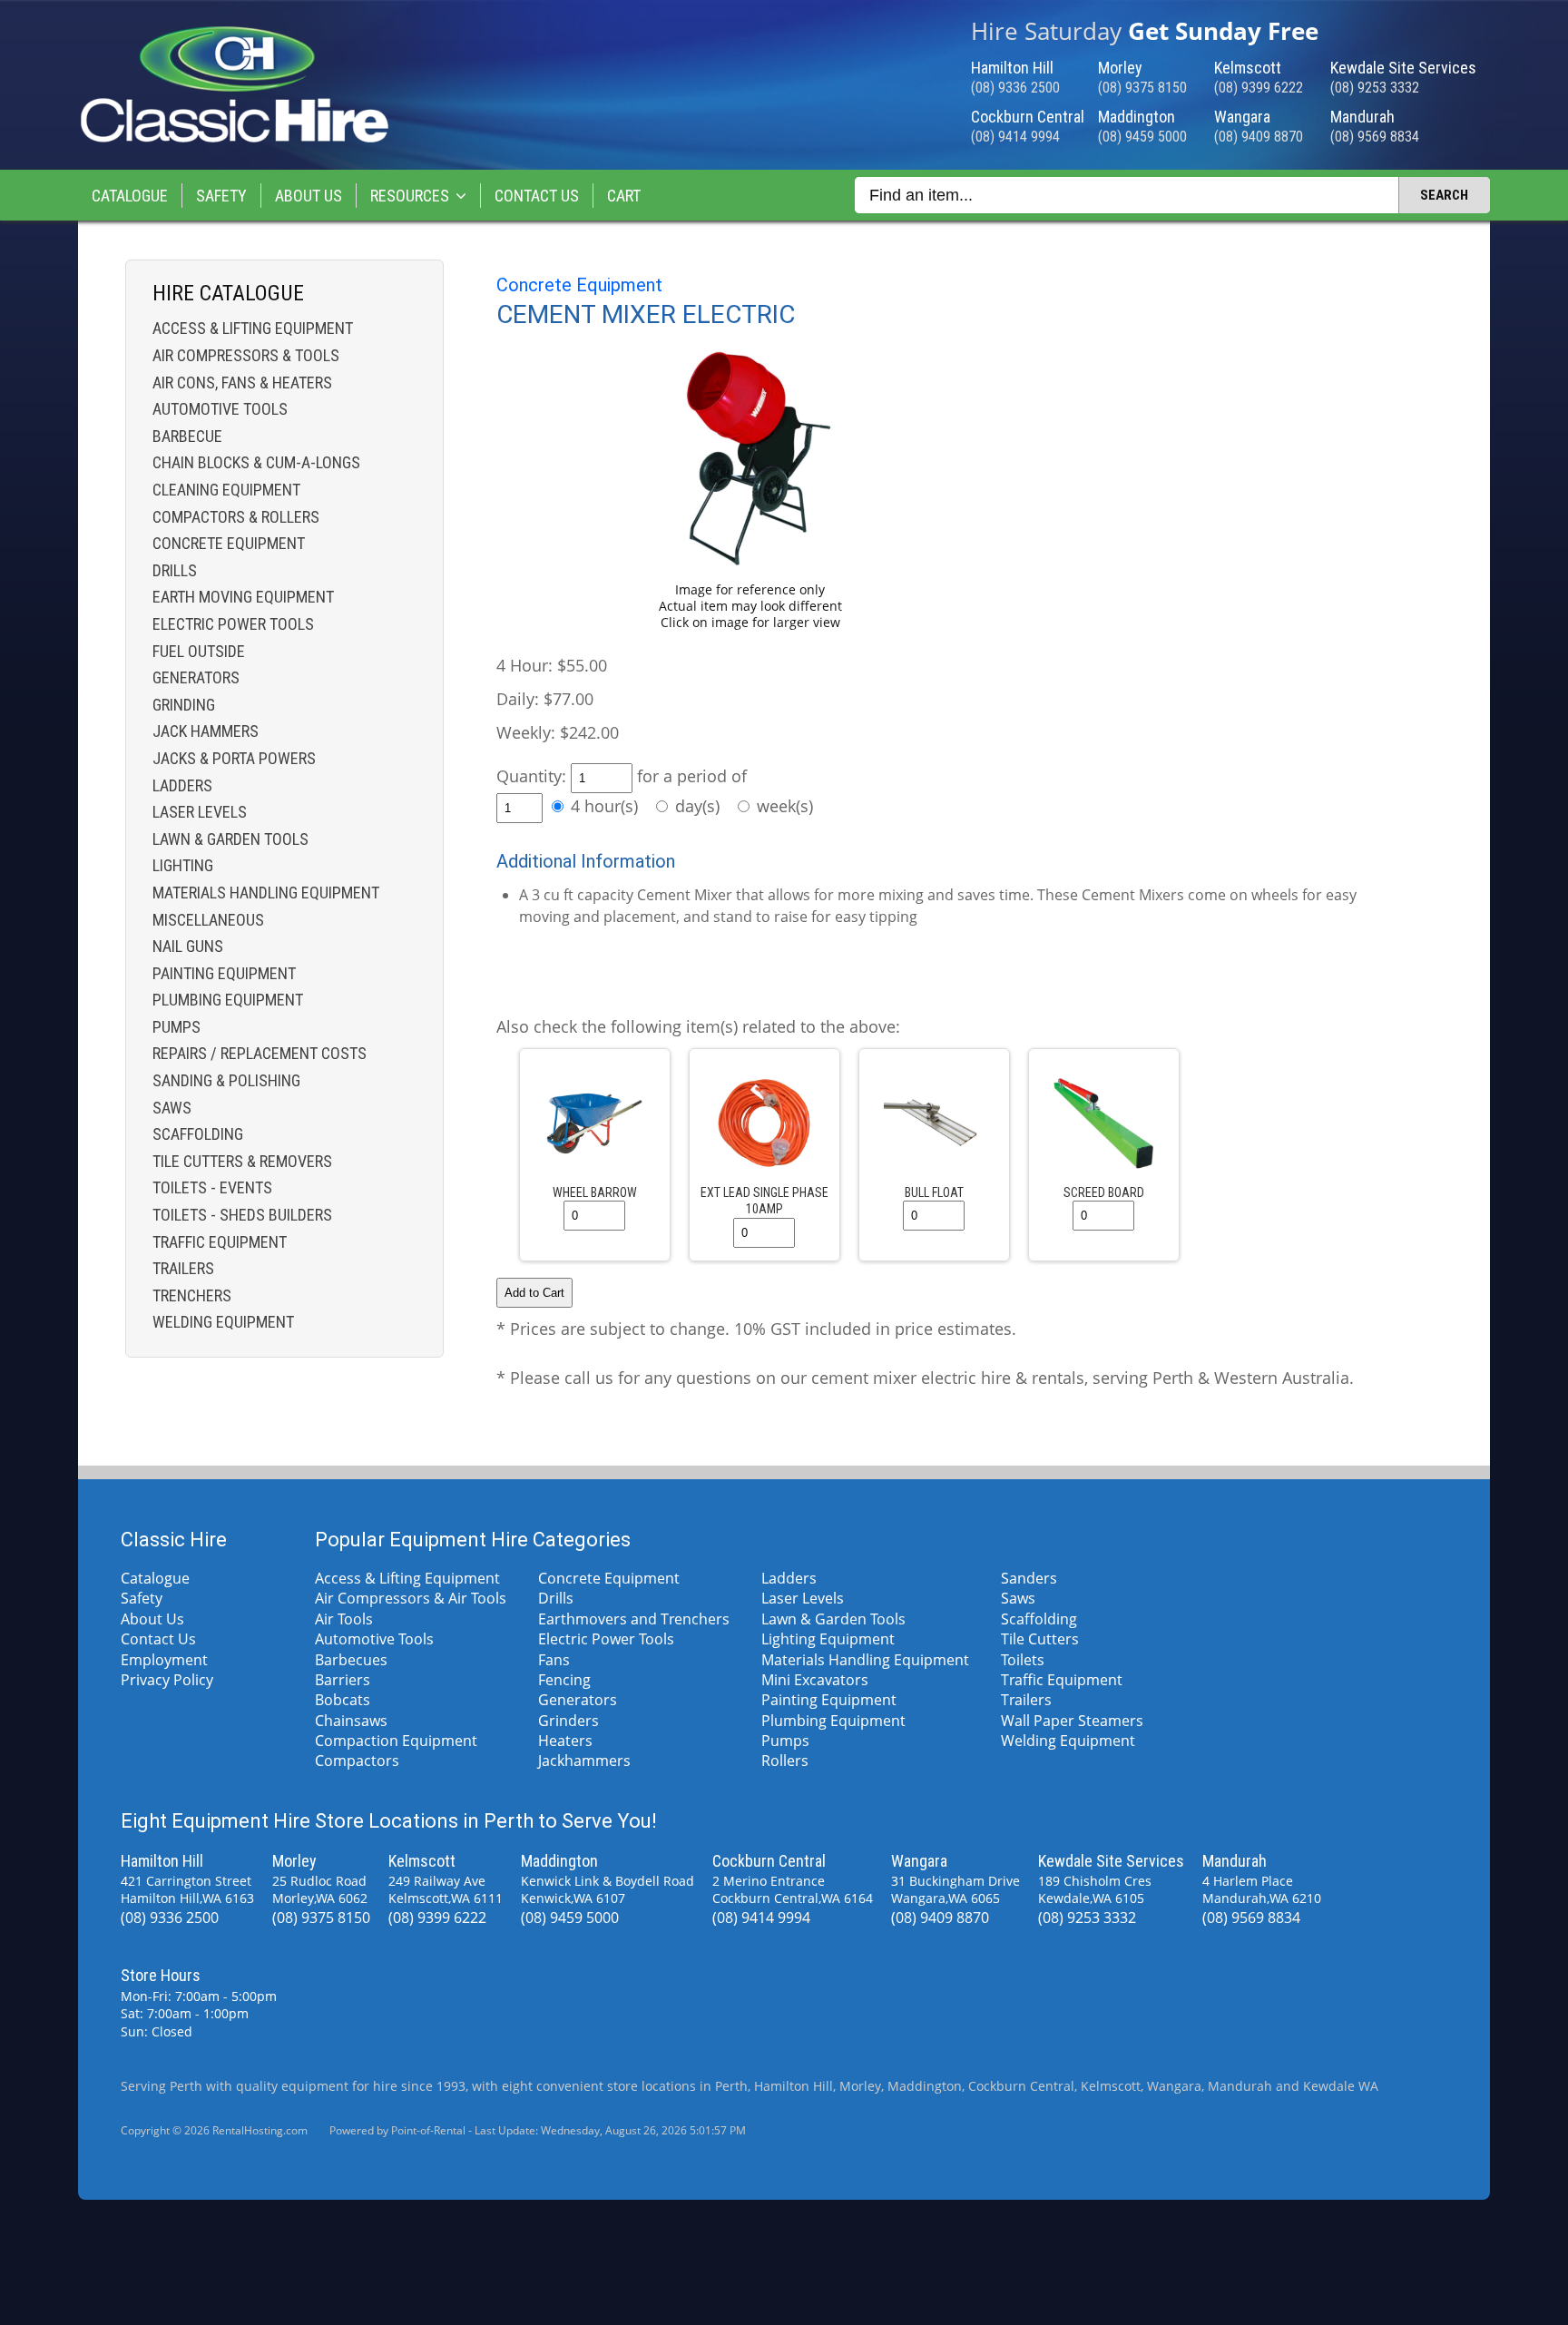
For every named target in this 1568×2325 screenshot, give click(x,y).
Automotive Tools (220, 409)
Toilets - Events (212, 1187)
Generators (196, 677)
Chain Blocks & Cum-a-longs (256, 462)
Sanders (1029, 1578)
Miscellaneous (208, 920)
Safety (221, 196)
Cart (624, 196)
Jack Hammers (206, 731)
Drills (175, 570)
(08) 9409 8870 (1259, 137)
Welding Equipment (223, 1322)
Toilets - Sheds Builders (242, 1215)
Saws (172, 1108)
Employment (164, 1660)
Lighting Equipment (828, 1639)
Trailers (183, 1268)
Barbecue (187, 436)
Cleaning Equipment (226, 490)
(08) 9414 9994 (1015, 137)
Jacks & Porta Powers (234, 758)
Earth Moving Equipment (243, 597)
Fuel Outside (199, 651)
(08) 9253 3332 (1375, 88)
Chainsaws (351, 1721)
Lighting (183, 865)
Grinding (184, 705)
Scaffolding (198, 1134)
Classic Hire (174, 1540)
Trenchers (192, 1295)
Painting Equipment (224, 973)
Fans (554, 1660)
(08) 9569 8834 (1375, 137)
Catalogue (130, 196)
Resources (410, 196)
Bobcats (343, 1700)
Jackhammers (584, 1761)
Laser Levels (200, 812)
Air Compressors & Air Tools (411, 1598)
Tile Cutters (1040, 1639)
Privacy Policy (167, 1680)
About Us (309, 196)
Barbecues (351, 1660)
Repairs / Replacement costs (260, 1053)
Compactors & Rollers (236, 517)
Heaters (565, 1741)
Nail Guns (188, 946)
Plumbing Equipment (228, 1000)
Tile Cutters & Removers (242, 1161)
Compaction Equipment (396, 1741)
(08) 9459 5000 (1142, 137)
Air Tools (344, 1619)
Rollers (785, 1761)
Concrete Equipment (229, 543)
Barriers (343, 1680)
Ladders (182, 785)
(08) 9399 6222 (1259, 88)
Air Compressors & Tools (246, 355)
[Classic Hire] (234, 139)
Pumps (176, 1027)
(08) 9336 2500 (1015, 88)
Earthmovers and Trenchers (634, 1619)
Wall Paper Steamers (1072, 1721)
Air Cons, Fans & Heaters (242, 383)
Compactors (357, 1761)
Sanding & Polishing (226, 1080)
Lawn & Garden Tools (230, 839)
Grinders (568, 1721)
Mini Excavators (815, 1680)
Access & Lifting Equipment (253, 328)
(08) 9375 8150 (1142, 88)
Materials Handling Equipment (266, 893)
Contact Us (537, 196)
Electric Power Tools (233, 624)
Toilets (1023, 1660)
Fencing (564, 1680)
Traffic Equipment (220, 1242)
